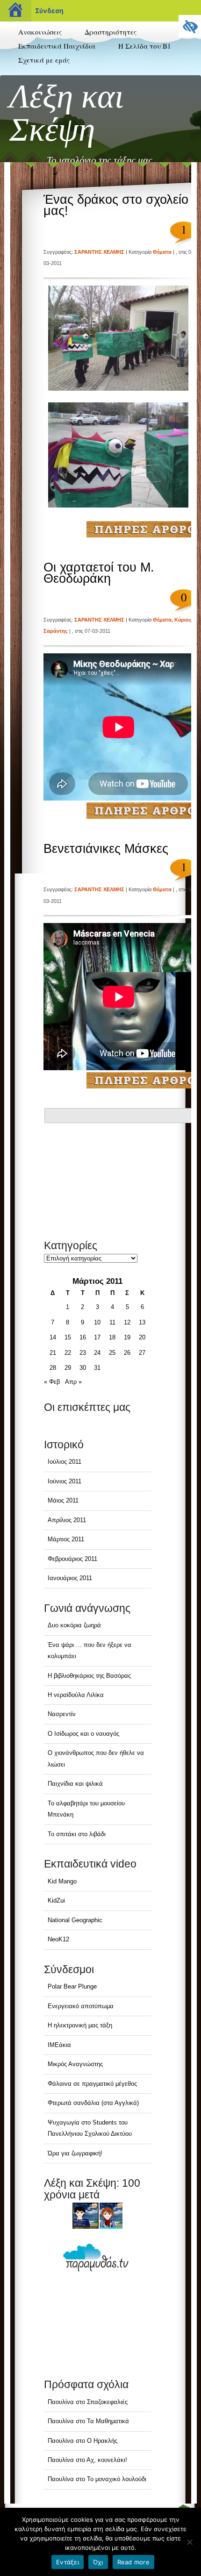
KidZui (56, 1900)
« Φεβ (52, 1382)
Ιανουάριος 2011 (70, 1578)
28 (53, 1368)
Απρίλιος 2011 (67, 1520)
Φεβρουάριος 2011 (72, 1559)
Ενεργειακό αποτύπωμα (81, 2006)
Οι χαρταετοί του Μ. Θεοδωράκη (99, 573)
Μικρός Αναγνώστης (75, 2064)
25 (112, 1353)
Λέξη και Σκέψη (67, 113)
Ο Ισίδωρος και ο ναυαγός (83, 1734)
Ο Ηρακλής (102, 2441)
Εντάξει (68, 2562)
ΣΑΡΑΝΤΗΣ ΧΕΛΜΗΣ (99, 252)
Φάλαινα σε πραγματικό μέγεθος (92, 2084)
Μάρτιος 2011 (66, 1539)
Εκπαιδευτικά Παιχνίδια (57, 46)
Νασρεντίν (62, 1714)
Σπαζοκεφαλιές (107, 2402)
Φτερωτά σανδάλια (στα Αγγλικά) (93, 2103)
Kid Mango (62, 1881)
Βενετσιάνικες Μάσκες (106, 849)
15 (68, 1337)
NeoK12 (58, 1939)
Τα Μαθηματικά (108, 2421)
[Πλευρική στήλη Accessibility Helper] (190, 26)
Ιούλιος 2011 (65, 1462)
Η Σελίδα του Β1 (145, 46)
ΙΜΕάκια (59, 2045)
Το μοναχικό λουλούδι (117, 2479)
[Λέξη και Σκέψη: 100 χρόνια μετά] (98, 2216)
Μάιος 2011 (63, 1500)
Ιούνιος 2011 (65, 1481)
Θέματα (162, 252)
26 (127, 1353)
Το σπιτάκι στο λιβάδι (77, 1834)
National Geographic (75, 1920)
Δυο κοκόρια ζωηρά (74, 1625)
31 (97, 1368)
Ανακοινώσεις (40, 32)
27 (142, 1353)
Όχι (98, 2562)
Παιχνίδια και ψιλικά (75, 1784)
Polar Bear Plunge (72, 1986)
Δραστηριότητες (111, 32)
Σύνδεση (49, 11)
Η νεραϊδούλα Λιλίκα (76, 1695)
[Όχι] (189, 2542)
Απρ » (73, 1382)
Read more (133, 2562)
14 (53, 1337)
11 (112, 1322)
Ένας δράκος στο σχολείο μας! (116, 205)
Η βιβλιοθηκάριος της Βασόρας (89, 1676)
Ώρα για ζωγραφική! (75, 2153)
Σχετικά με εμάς (44, 60)
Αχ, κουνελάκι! (107, 2460)
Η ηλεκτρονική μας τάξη (80, 2025)
